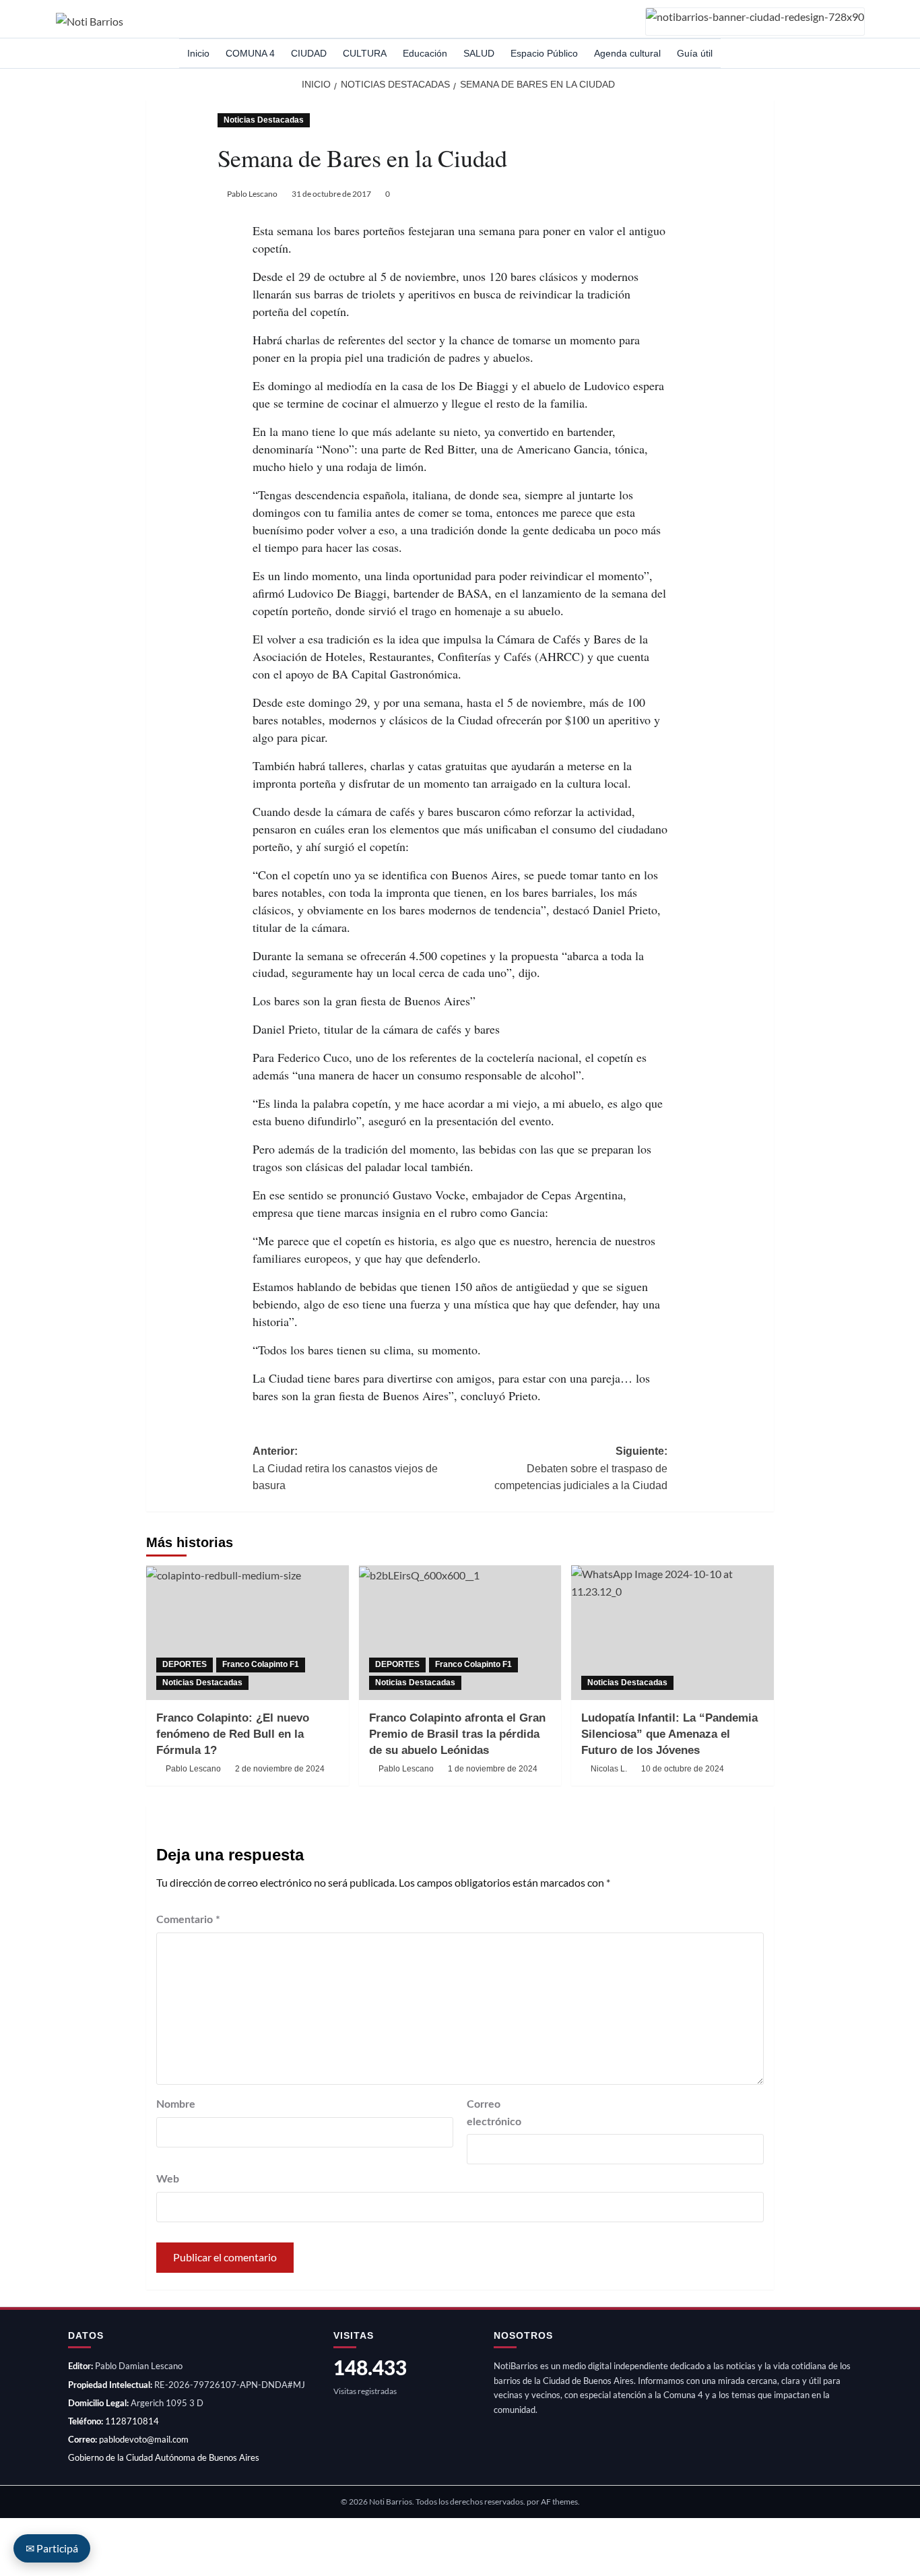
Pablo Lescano (252, 194)
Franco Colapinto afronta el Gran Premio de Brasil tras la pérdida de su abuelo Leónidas (457, 1734)
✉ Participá (52, 2548)
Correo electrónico (494, 2113)
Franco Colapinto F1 (261, 1664)
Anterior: (345, 1468)
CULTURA (365, 53)
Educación (425, 53)
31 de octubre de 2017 (331, 194)
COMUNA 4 (250, 53)
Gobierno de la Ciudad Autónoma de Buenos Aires (164, 2457)
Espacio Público (544, 53)
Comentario (188, 1920)
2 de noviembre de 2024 (280, 1769)
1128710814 (132, 2421)
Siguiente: (581, 1468)
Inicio (198, 53)
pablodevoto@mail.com (144, 2439)
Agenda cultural (627, 53)
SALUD (479, 53)
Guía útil (695, 53)
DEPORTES (185, 1664)
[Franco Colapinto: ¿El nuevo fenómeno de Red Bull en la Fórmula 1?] (248, 1633)
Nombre (176, 2104)
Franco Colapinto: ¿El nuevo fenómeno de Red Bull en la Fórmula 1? (233, 1734)
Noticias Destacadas (264, 120)
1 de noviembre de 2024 (493, 1769)
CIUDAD (309, 53)
